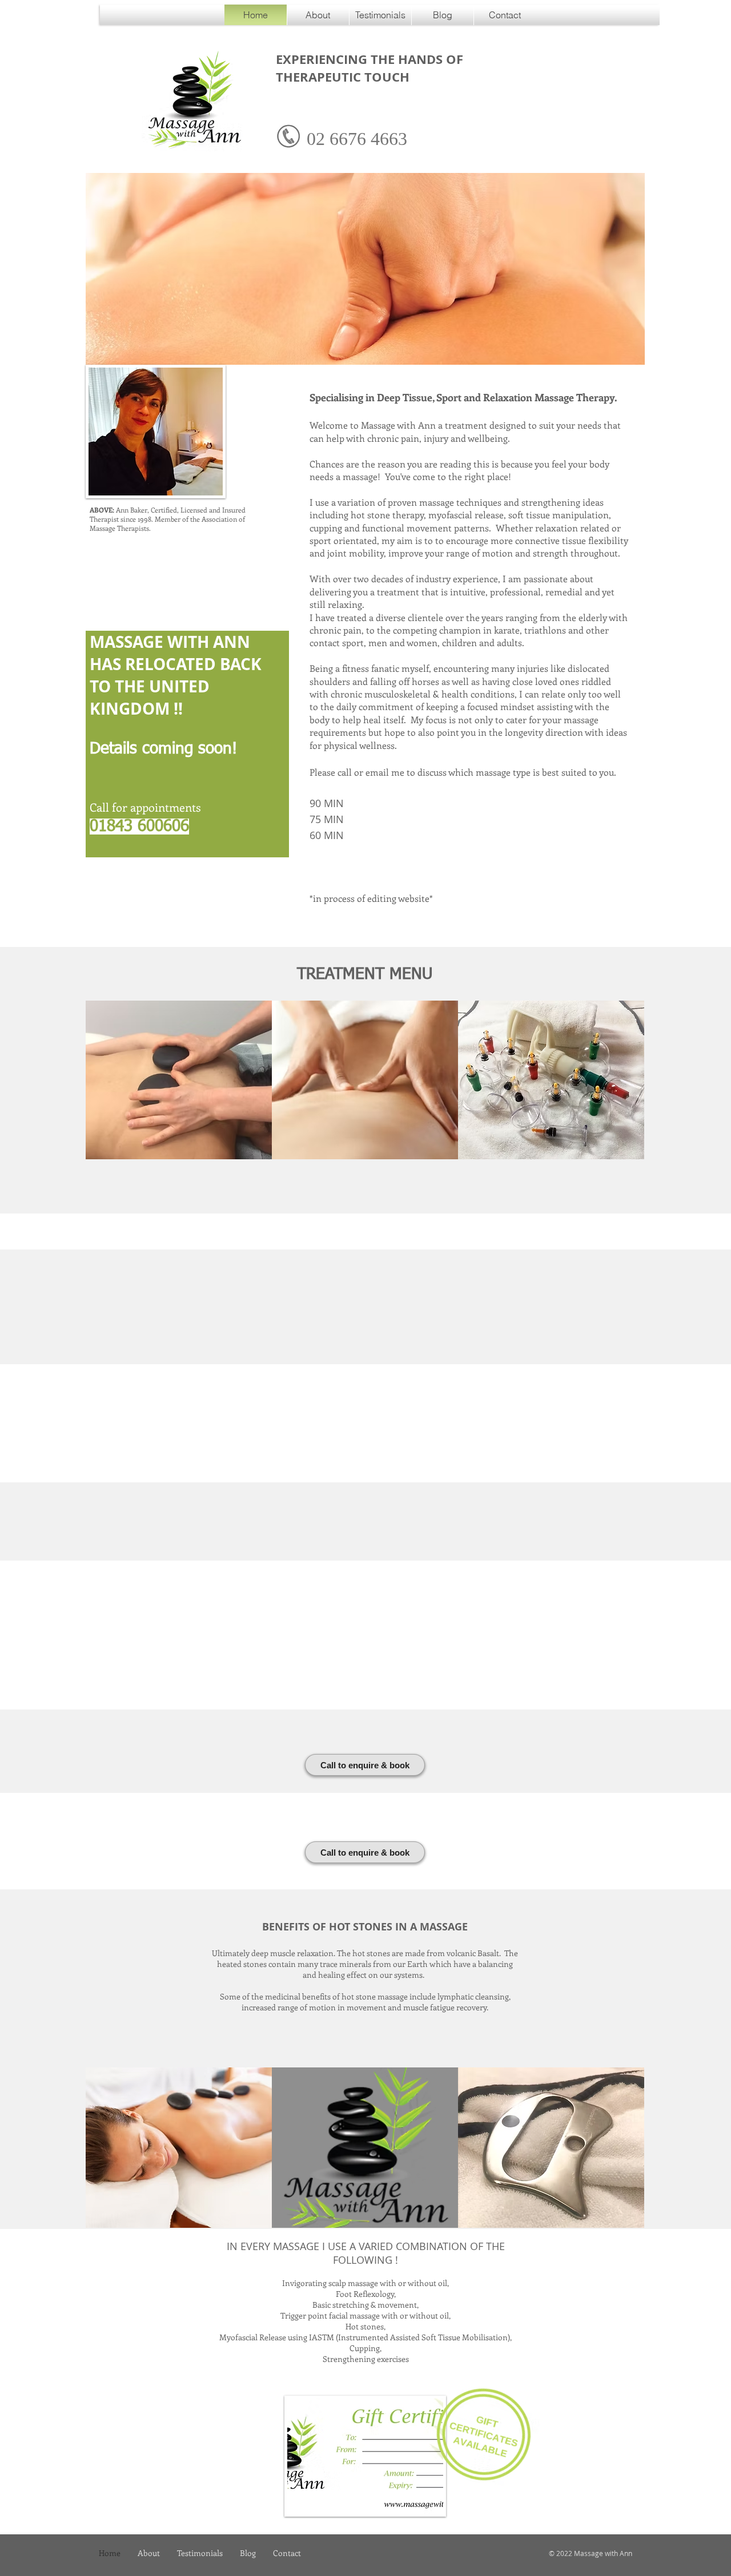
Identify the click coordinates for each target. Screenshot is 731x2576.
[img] (179, 1080)
